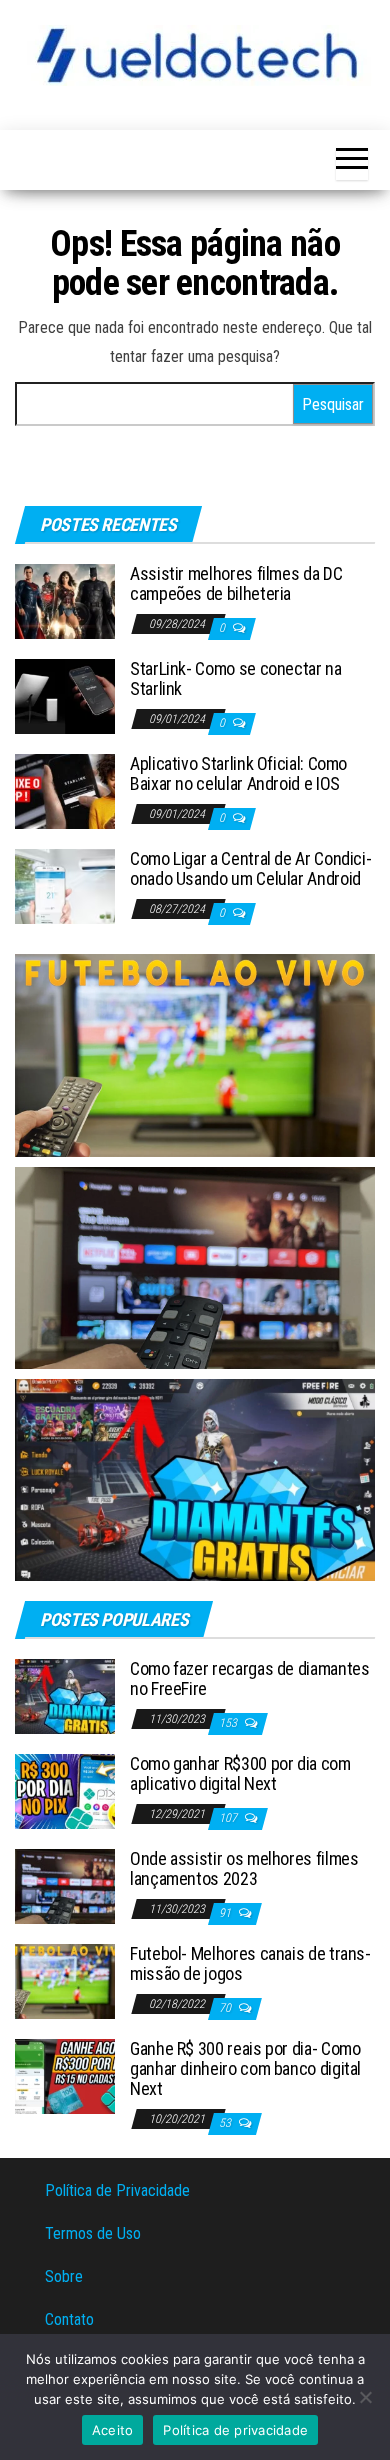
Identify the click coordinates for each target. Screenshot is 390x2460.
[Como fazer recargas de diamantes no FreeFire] (65, 1695)
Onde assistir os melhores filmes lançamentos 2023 (244, 1868)
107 (229, 1818)
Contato (69, 2319)
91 (226, 1913)
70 (226, 2008)
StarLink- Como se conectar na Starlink (236, 678)
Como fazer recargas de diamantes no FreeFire (249, 1678)
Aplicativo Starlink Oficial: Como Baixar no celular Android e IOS (238, 773)
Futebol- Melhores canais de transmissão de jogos (250, 1963)
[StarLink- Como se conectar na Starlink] (65, 695)
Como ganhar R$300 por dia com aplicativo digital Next (240, 1773)
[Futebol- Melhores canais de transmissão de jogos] (65, 1980)
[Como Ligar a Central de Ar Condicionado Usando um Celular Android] (65, 885)
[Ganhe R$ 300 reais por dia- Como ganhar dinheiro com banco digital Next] (65, 2075)
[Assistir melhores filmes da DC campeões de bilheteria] (65, 600)
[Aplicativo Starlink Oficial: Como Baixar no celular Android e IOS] (65, 790)
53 (226, 2123)
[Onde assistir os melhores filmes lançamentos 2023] (65, 1885)
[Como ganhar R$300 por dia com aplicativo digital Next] (65, 1790)
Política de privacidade (235, 2430)
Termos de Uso (93, 2233)
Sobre (64, 2276)
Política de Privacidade (117, 2190)
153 (229, 1723)
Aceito (113, 2430)
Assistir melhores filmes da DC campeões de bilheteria (236, 583)
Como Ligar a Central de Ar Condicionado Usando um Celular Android (251, 868)
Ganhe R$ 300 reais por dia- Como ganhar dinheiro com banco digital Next (245, 2068)
